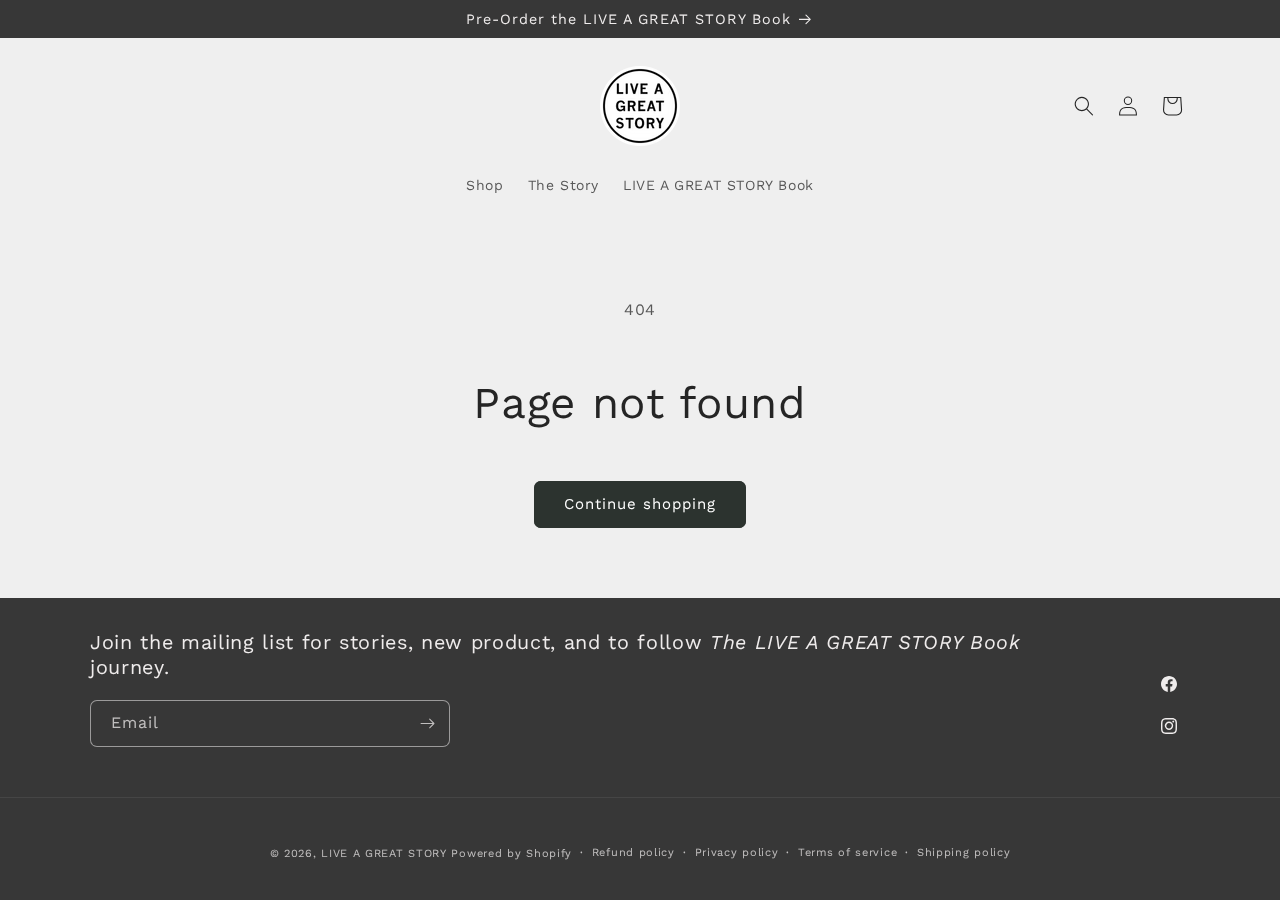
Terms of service (847, 852)
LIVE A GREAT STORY (384, 853)
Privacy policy (737, 852)
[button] (1084, 106)
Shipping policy (964, 852)
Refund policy (633, 852)
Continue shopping (640, 504)
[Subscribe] (427, 723)
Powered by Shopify (511, 853)
